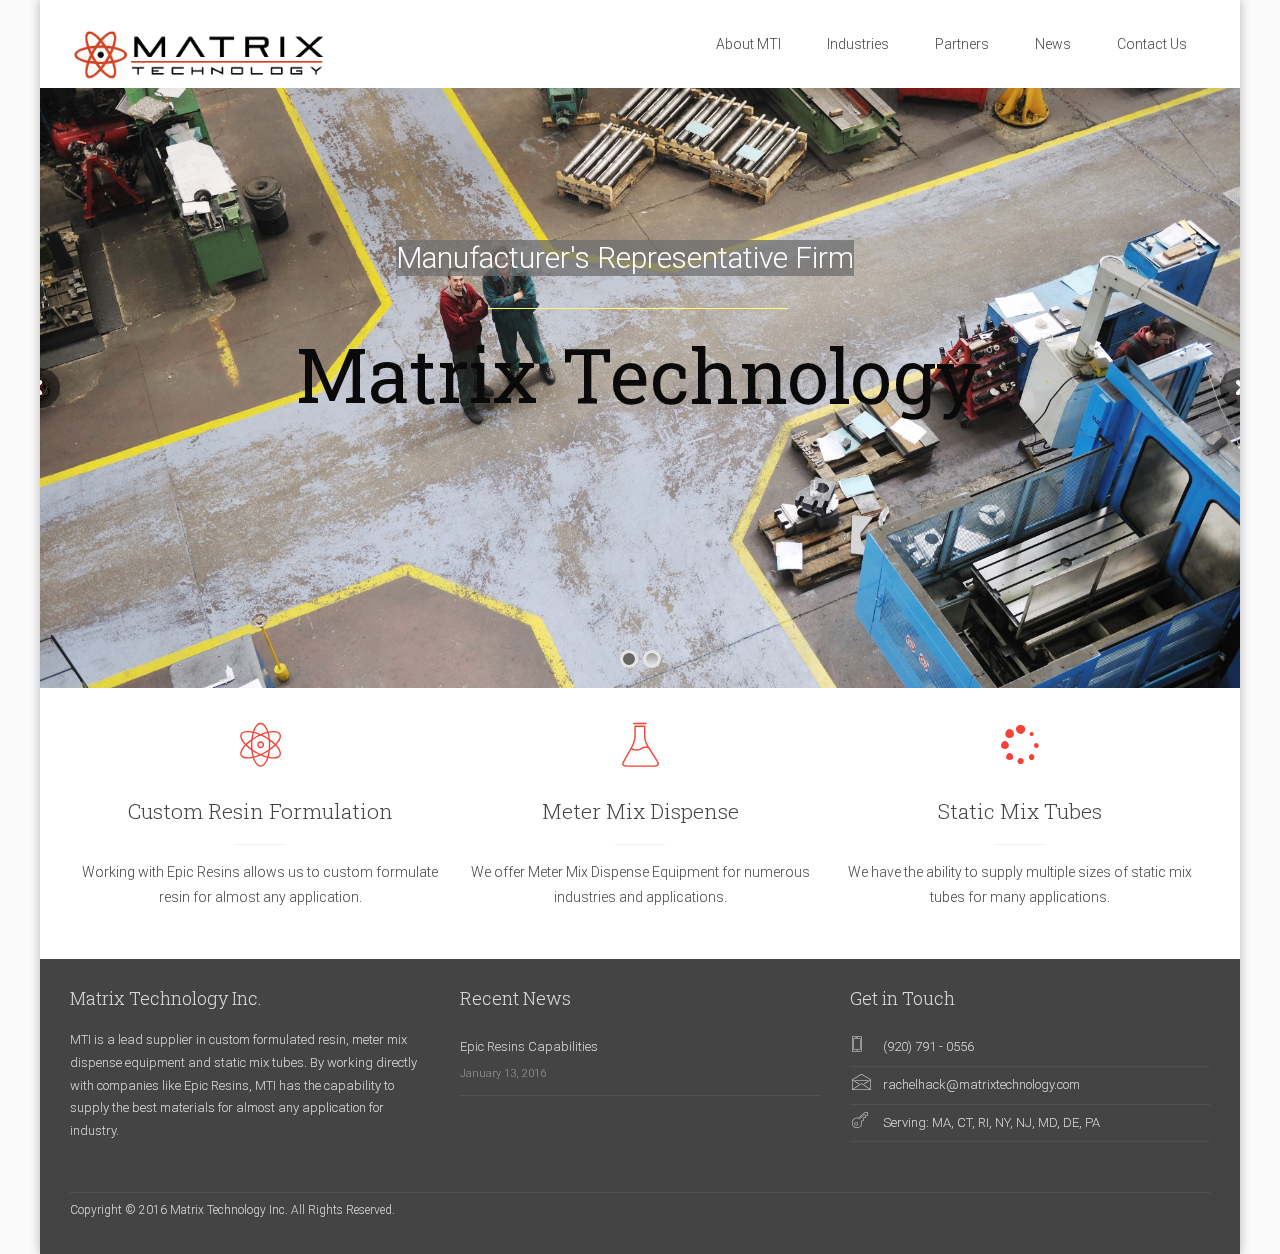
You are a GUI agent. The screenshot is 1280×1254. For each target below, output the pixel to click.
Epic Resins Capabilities (529, 1046)
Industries (858, 44)
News (1053, 44)
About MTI (748, 44)
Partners (962, 44)
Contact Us (1152, 44)
